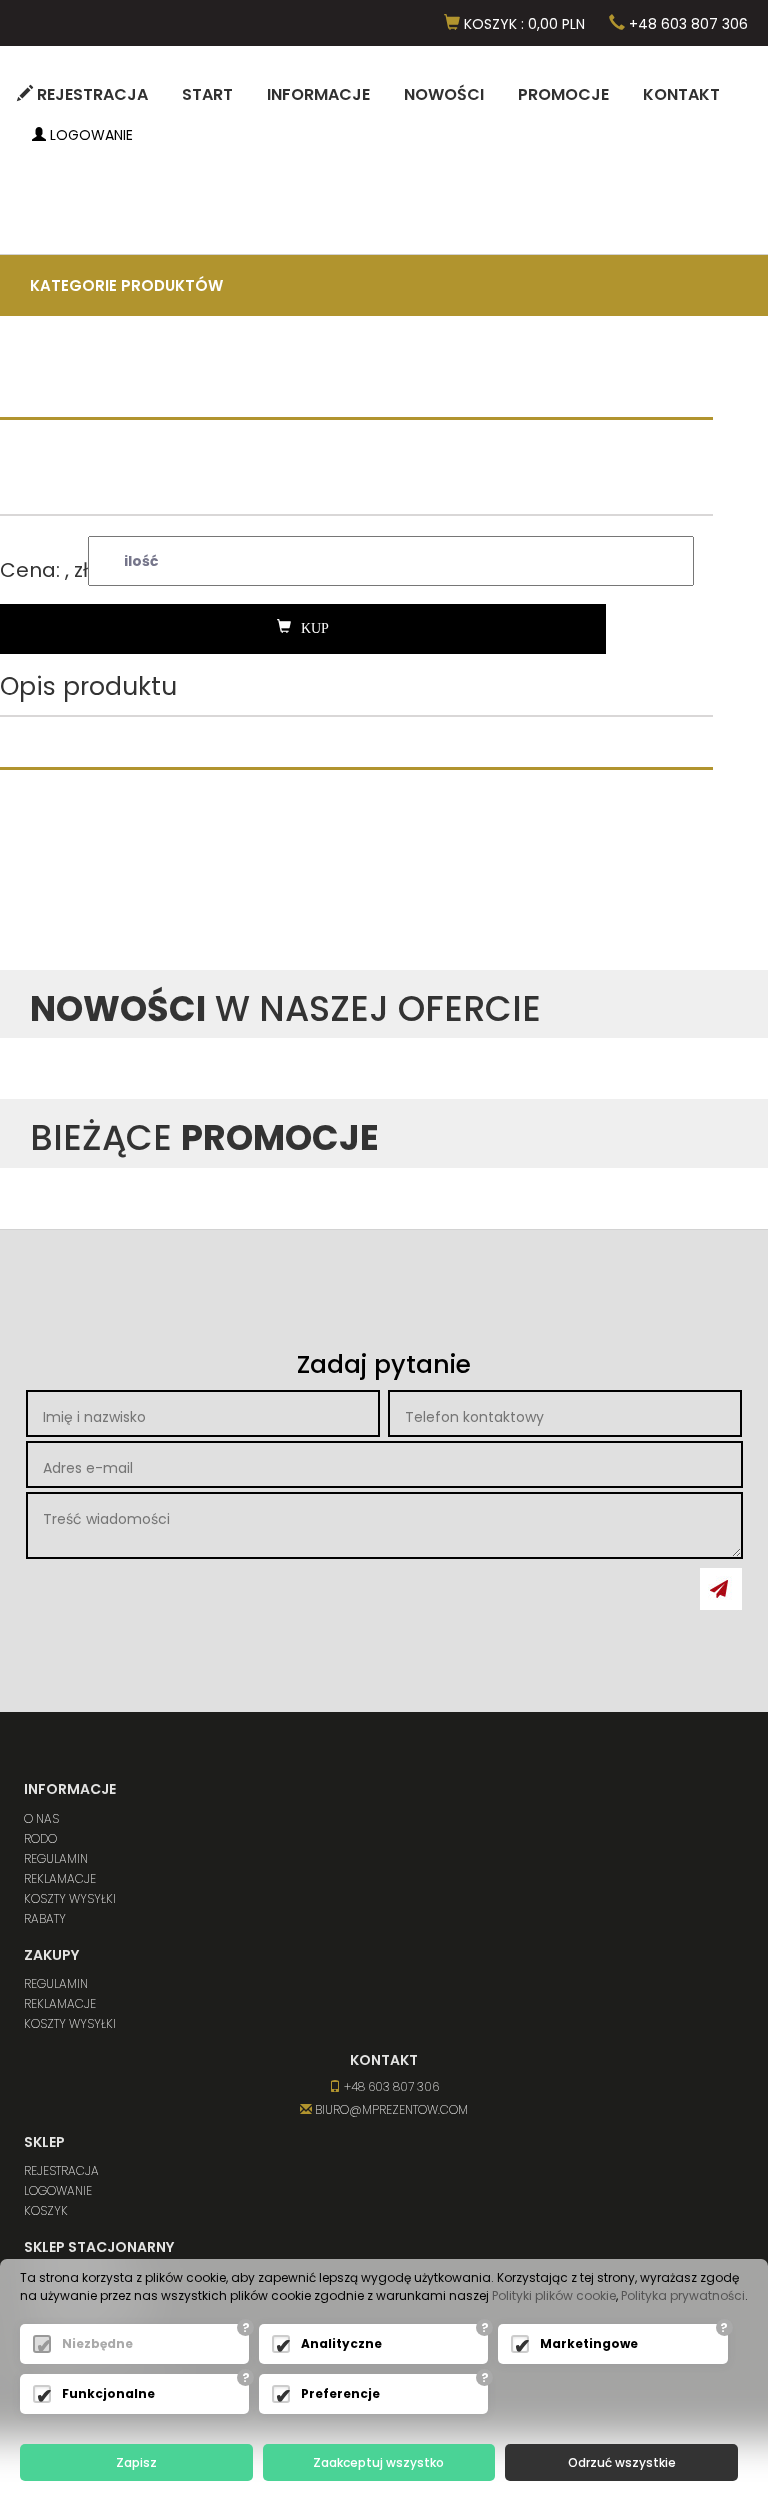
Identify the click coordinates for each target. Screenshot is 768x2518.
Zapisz (136, 2462)
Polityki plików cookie (554, 2295)
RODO (40, 1838)
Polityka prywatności (683, 2295)
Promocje (563, 94)
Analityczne (341, 2343)
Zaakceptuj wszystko (378, 2462)
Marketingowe (589, 2343)
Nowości (444, 94)
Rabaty (45, 1918)
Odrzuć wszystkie (622, 2462)
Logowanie (89, 135)
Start (207, 94)
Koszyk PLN (522, 24)
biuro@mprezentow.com (390, 2109)
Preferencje (340, 2393)
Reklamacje (60, 1878)
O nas (41, 1818)
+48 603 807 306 (686, 24)
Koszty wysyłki (70, 1898)
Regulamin (56, 1858)
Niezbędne (97, 2343)
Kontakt (681, 94)
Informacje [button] (318, 94)
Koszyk (46, 2210)
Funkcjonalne (108, 2393)
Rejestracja (90, 94)
